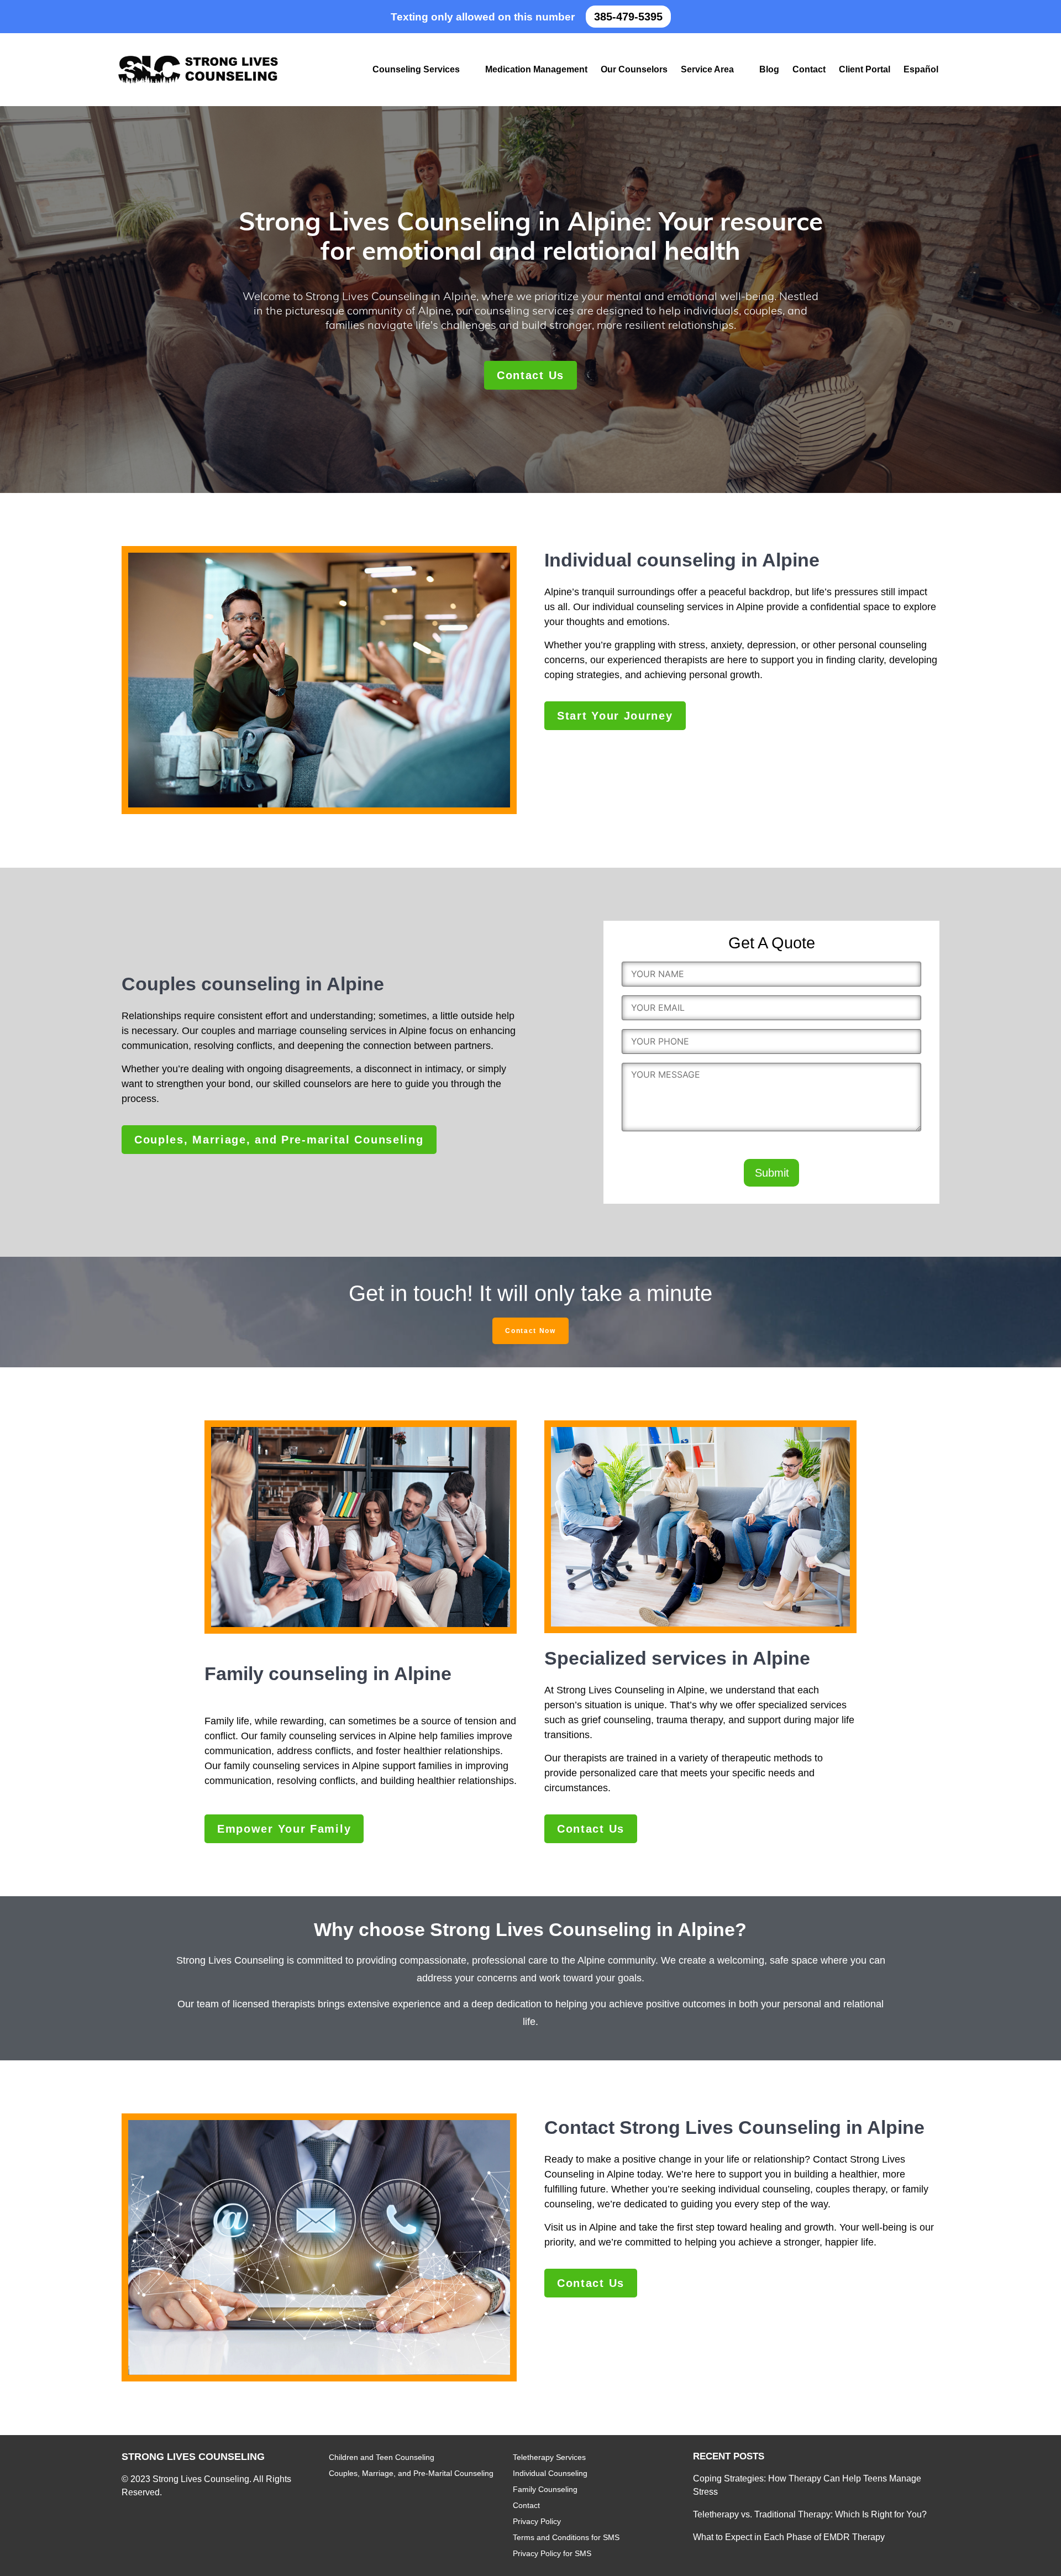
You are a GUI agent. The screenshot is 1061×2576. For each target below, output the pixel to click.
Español (921, 69)
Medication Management (536, 69)
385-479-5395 (628, 17)
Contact (809, 69)
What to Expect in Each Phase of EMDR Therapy (789, 2537)
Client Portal (865, 69)
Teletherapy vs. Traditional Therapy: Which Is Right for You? (810, 2514)
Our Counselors (634, 69)
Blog (769, 69)
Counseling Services (416, 69)
